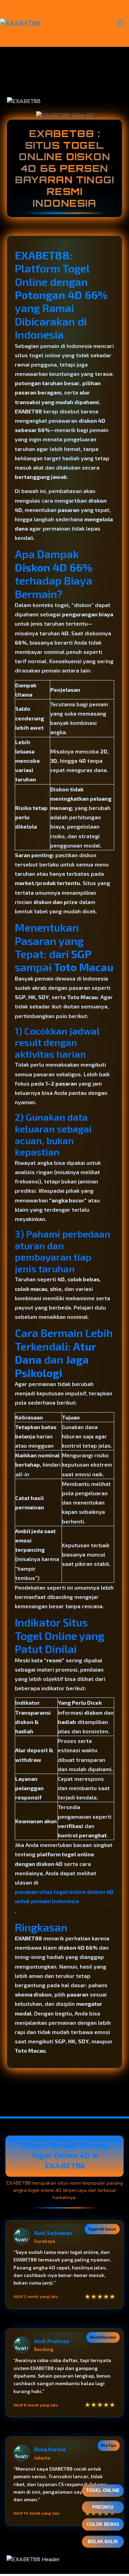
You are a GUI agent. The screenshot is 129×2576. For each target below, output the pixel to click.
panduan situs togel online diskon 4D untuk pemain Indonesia (64, 1896)
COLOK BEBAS (103, 2526)
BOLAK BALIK (103, 2542)
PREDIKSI (103, 2509)
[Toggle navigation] (122, 23)
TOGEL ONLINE (103, 2491)
